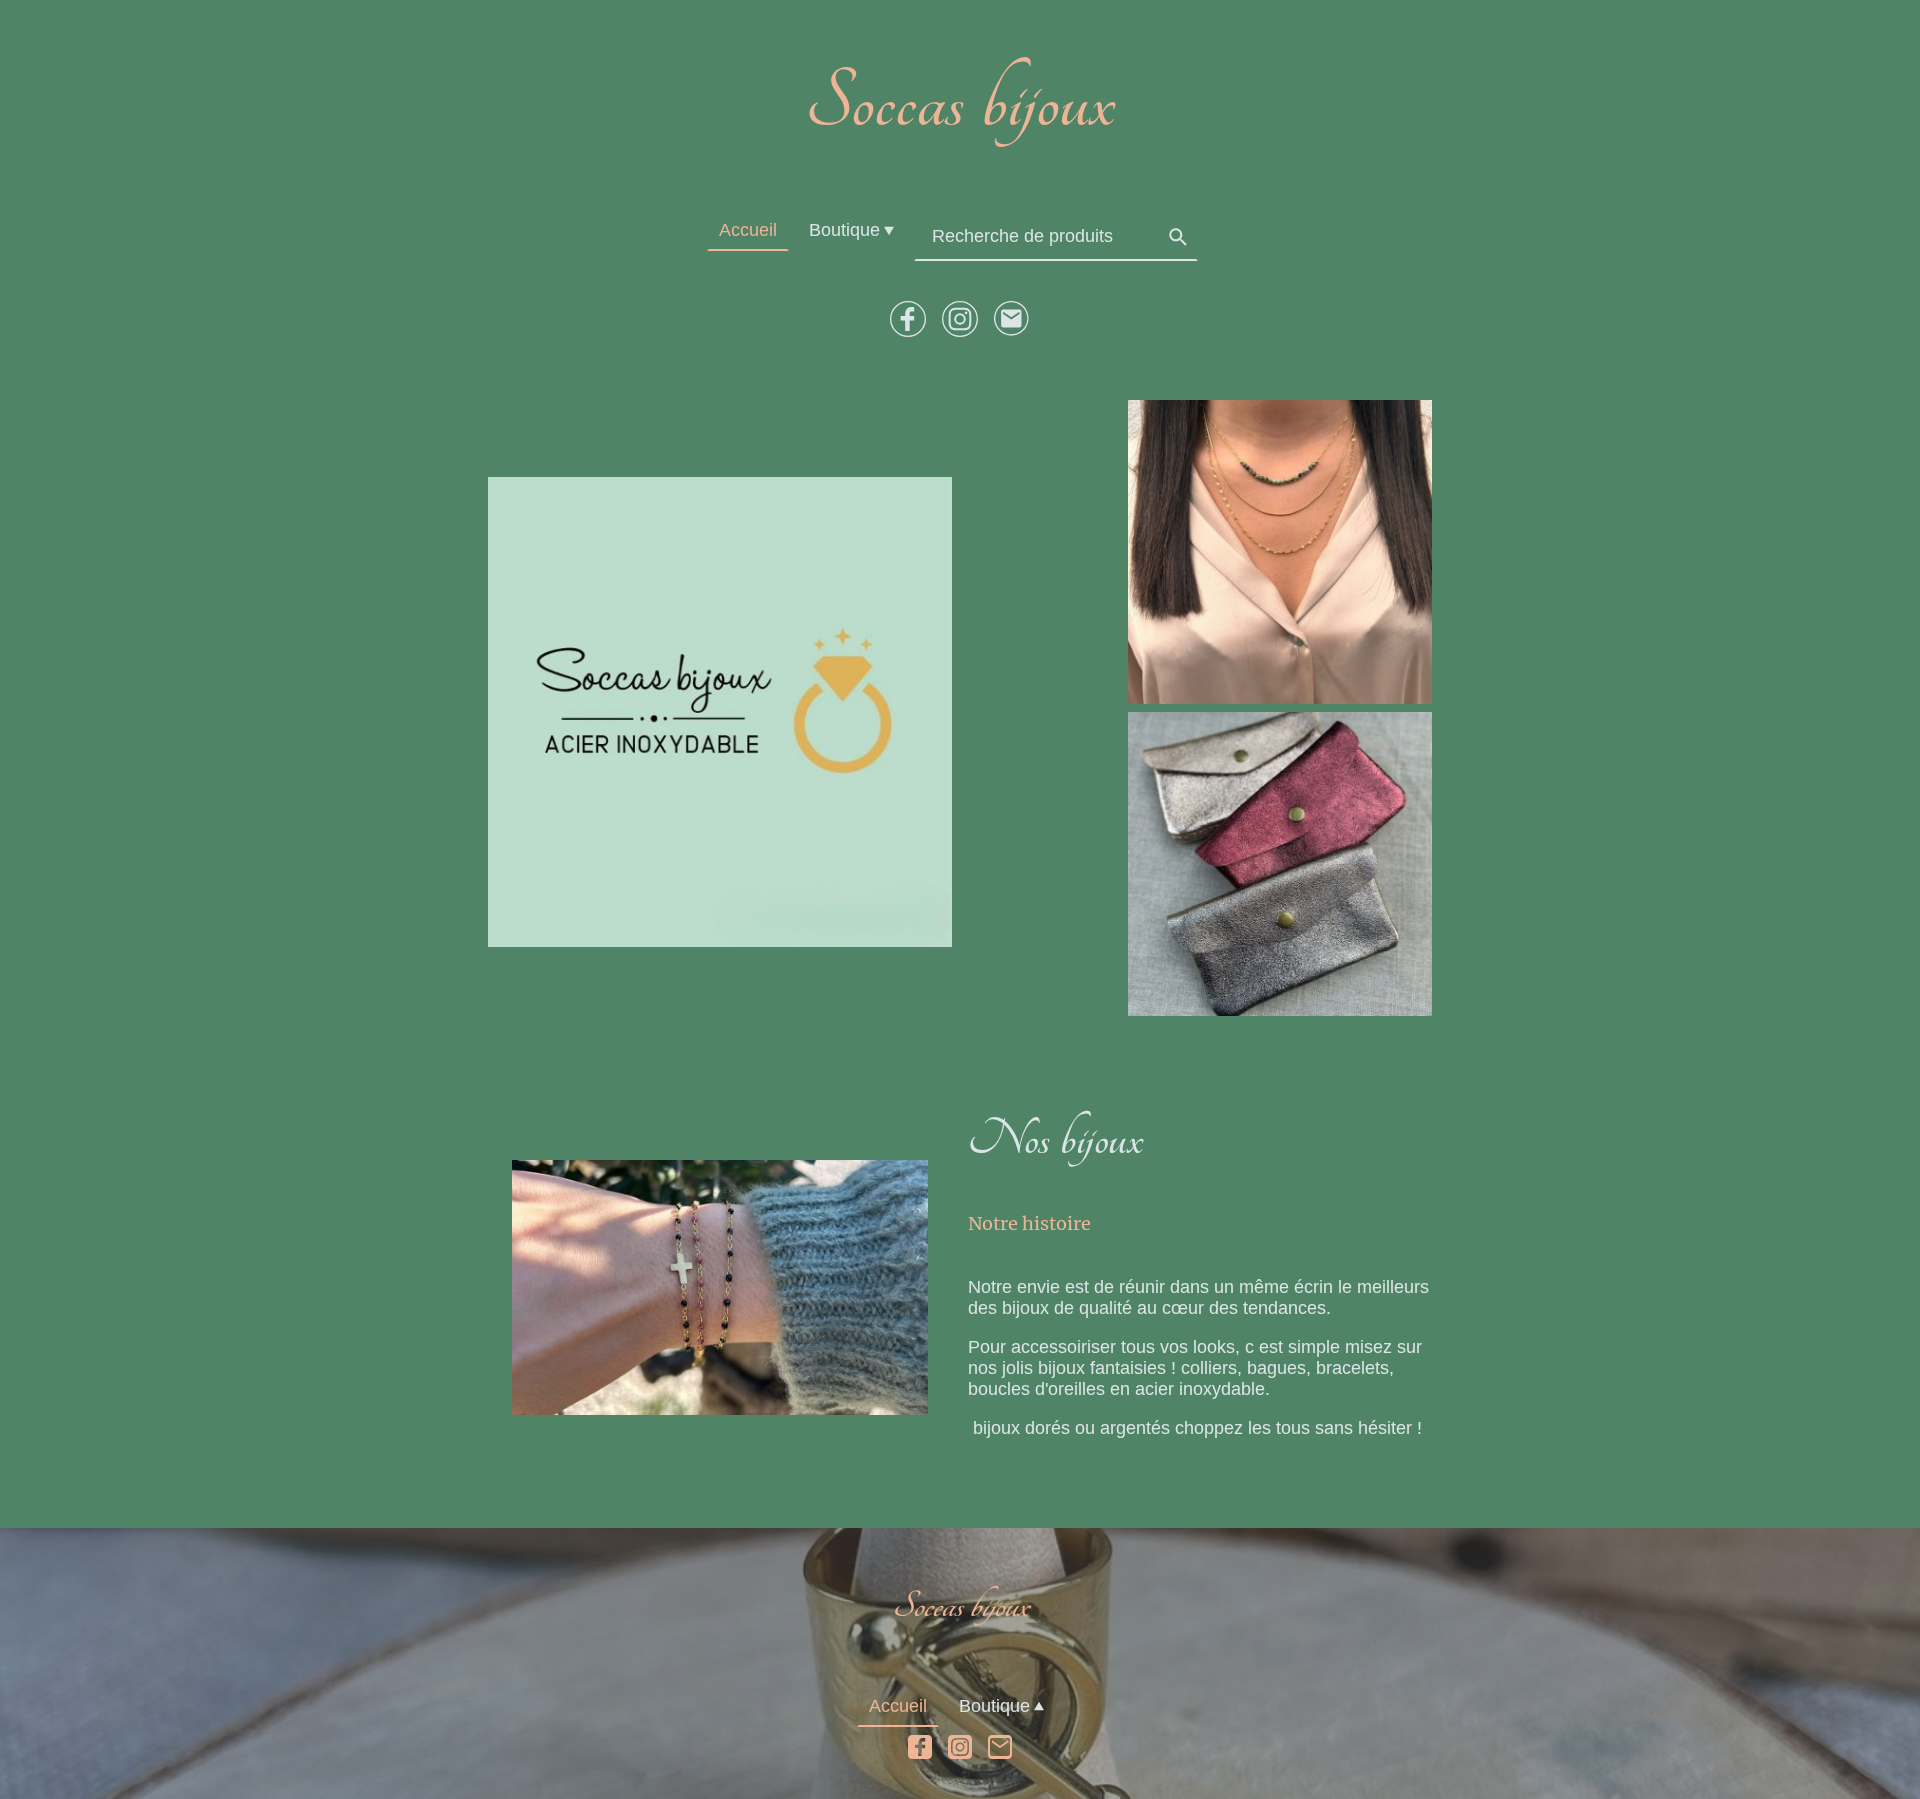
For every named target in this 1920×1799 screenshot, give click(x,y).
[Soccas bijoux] (959, 168)
